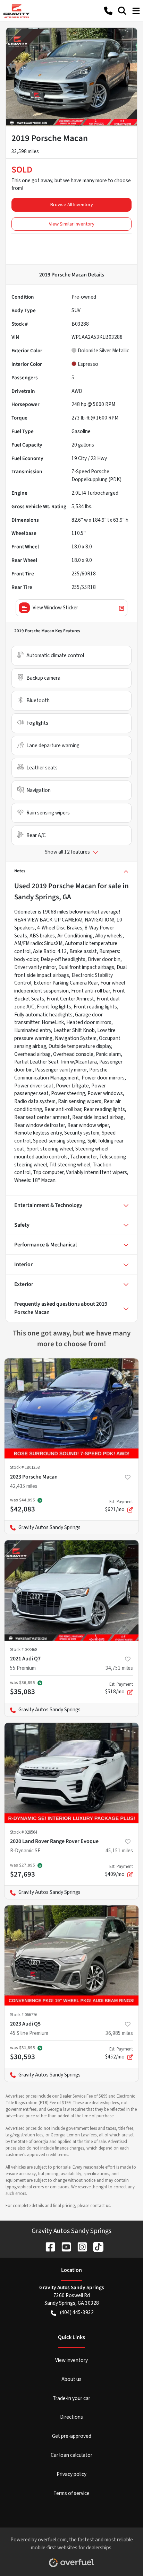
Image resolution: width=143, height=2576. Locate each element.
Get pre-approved (72, 2436)
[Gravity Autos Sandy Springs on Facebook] (48, 2246)
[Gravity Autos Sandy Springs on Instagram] (79, 2246)
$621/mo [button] (119, 1506)
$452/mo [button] (119, 2053)
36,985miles (119, 2033)
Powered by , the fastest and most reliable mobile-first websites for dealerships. (72, 2544)
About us (71, 2379)
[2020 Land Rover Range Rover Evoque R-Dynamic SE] (71, 1773)
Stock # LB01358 (25, 1467)
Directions (71, 2417)
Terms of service (71, 2493)
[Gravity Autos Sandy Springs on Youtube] (64, 2246)
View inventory (71, 2360)
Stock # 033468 (24, 1650)
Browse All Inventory (72, 205)
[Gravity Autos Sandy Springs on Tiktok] (95, 2246)
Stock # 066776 (24, 2015)
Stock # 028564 (24, 1832)
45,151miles (119, 1851)
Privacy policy (71, 2474)
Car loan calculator (71, 2455)
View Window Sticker (55, 608)
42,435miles (24, 1486)
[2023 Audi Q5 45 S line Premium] (71, 1956)
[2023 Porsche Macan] (71, 1409)
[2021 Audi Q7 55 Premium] (71, 1590)
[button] (108, 11)
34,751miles (119, 1668)
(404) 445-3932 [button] (77, 2312)
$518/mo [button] (119, 1688)
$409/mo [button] (119, 1871)
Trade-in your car (71, 2398)
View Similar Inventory (72, 224)
